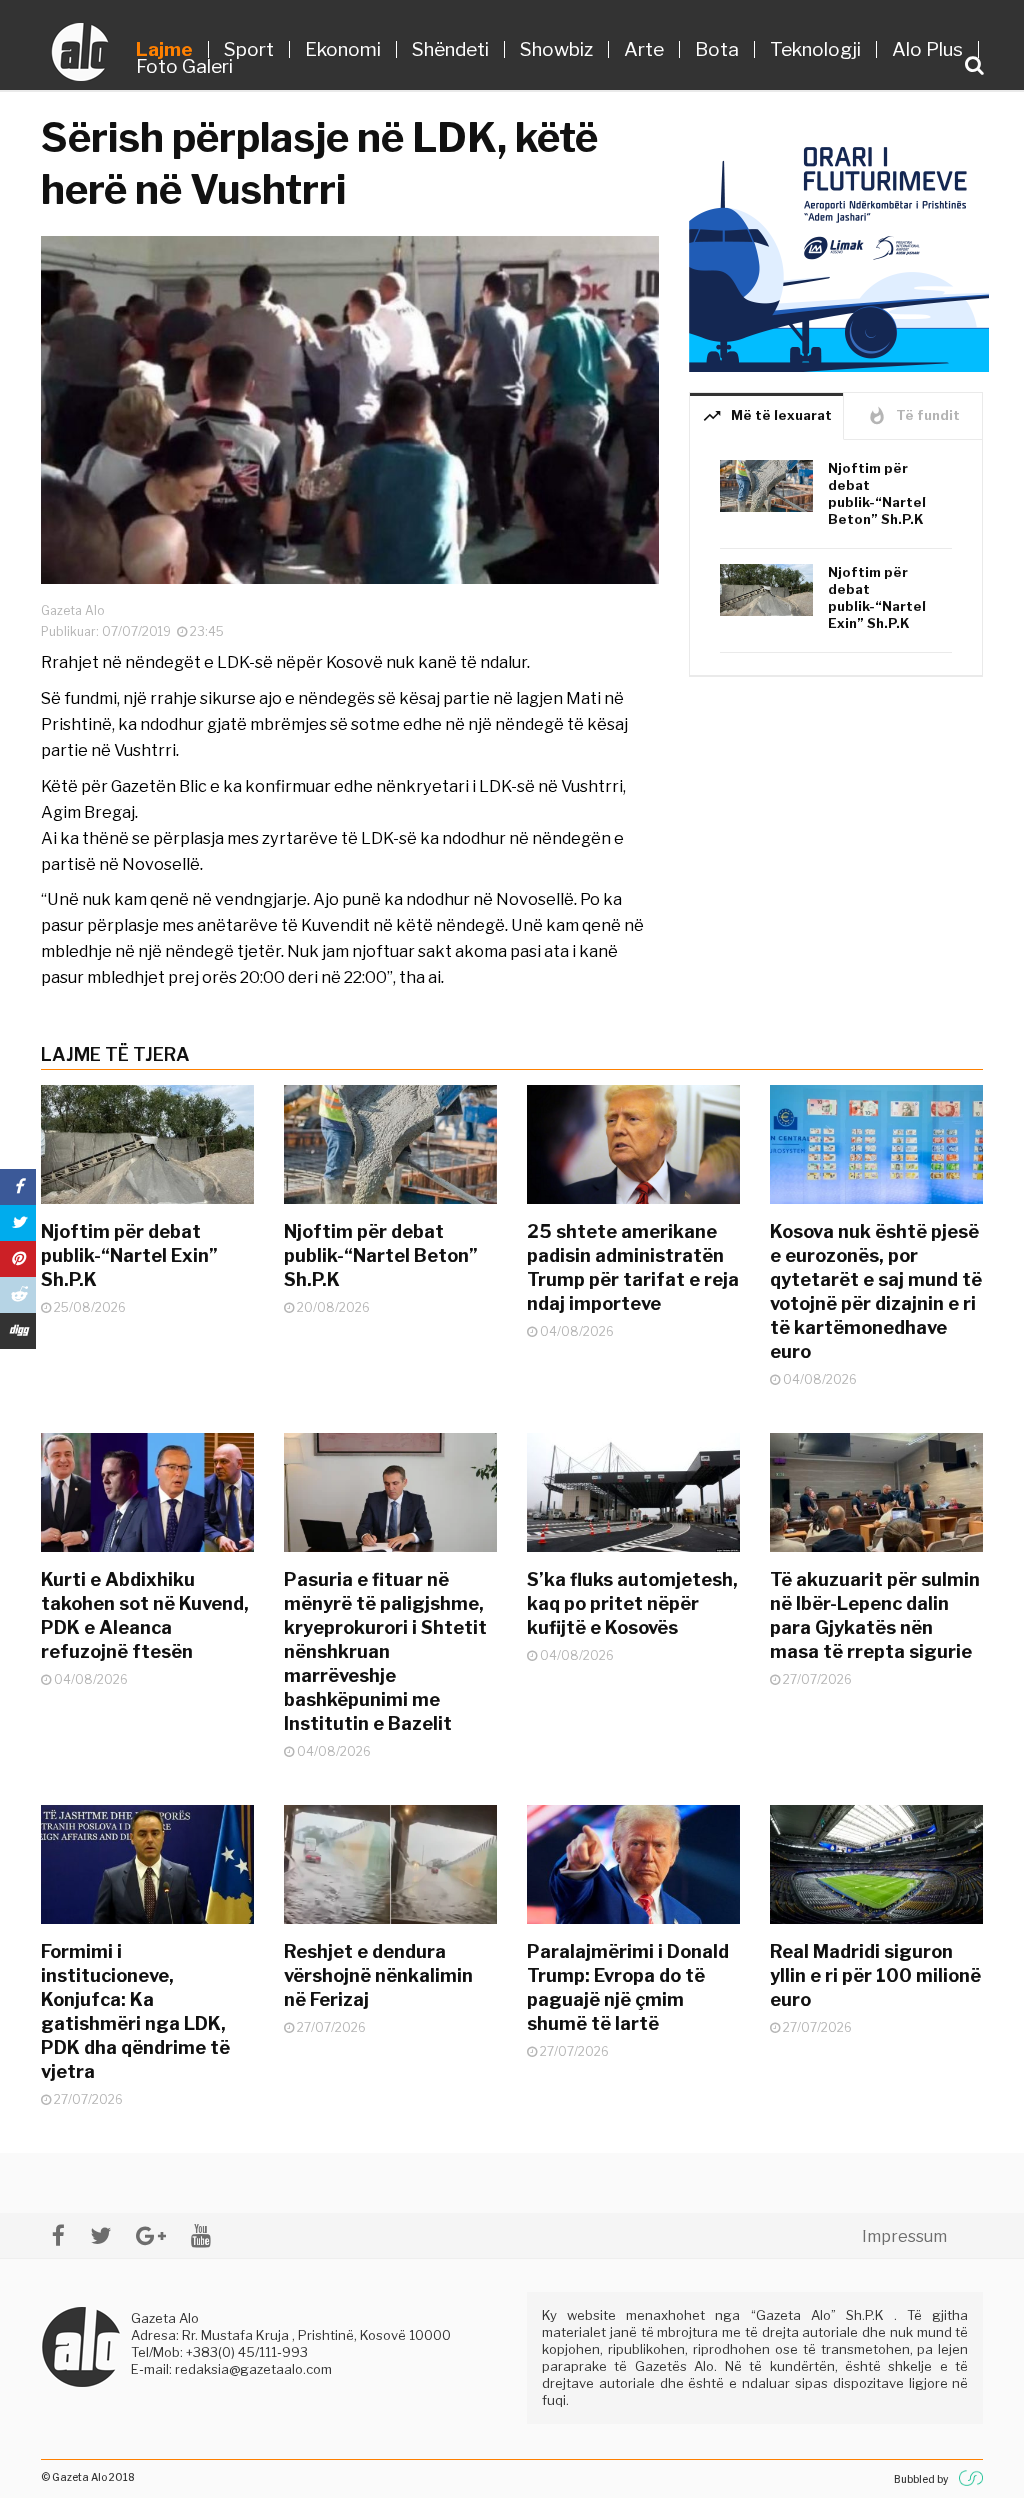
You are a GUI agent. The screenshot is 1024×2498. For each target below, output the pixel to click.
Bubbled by (921, 2479)
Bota (717, 49)
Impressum (904, 2236)
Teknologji (815, 49)
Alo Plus (927, 49)
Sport (249, 49)
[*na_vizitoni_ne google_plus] (151, 2235)
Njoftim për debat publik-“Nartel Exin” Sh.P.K (877, 597)
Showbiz (556, 49)
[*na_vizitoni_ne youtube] (201, 2235)
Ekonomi (343, 49)
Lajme (164, 49)
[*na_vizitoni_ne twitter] (100, 2235)
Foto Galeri (184, 66)
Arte (644, 49)
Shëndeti (450, 49)
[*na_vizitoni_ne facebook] (58, 2235)
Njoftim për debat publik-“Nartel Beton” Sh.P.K (877, 493)
